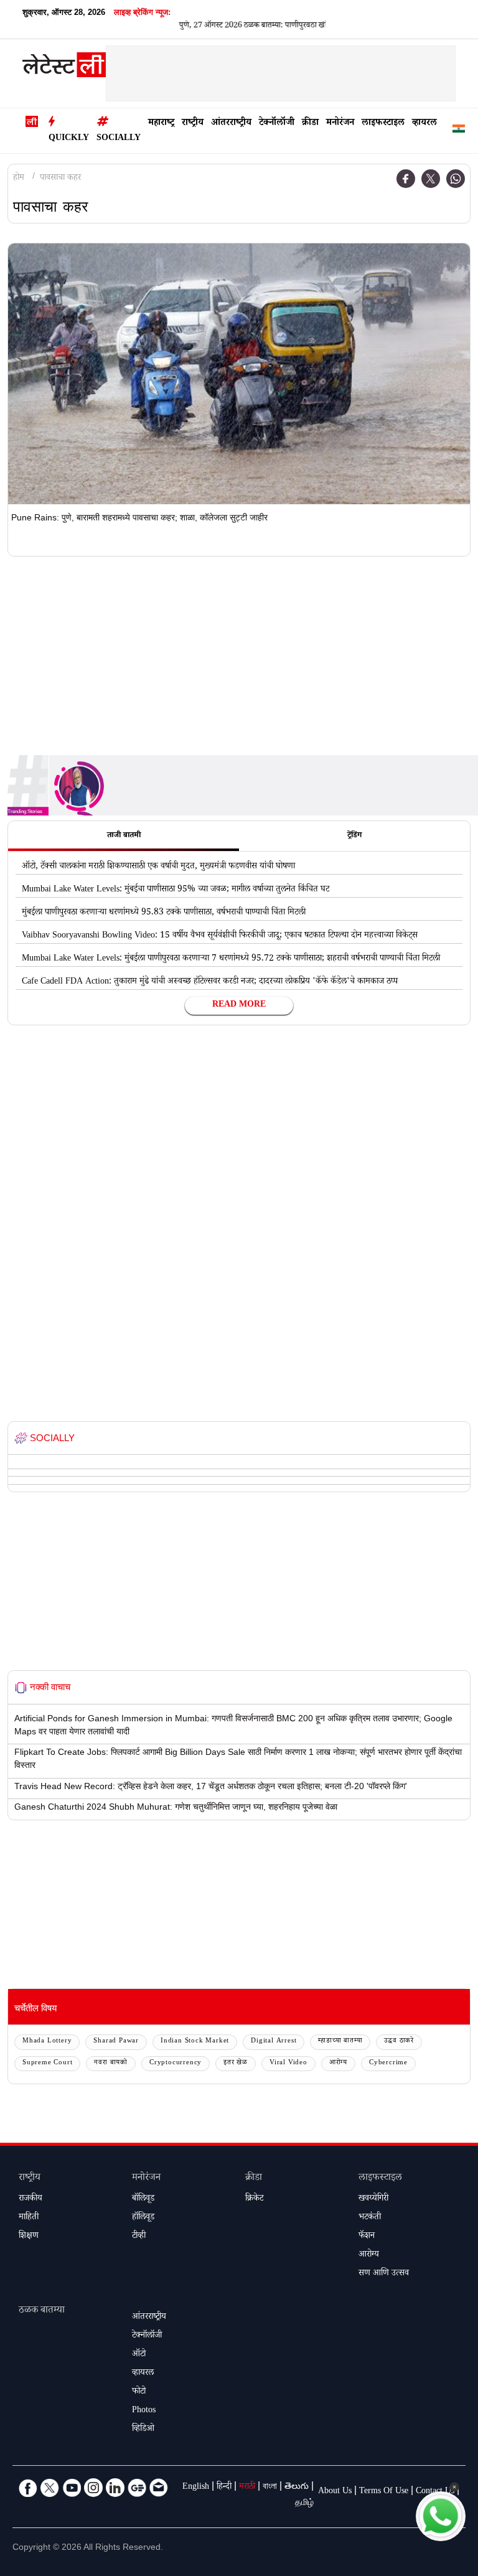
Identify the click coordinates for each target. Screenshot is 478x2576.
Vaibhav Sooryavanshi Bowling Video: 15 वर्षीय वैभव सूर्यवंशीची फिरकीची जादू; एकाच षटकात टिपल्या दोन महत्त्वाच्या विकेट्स (220, 936)
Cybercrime (388, 2063)
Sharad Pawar (116, 2042)
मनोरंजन (340, 124)
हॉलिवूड (143, 2218)
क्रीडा (310, 124)
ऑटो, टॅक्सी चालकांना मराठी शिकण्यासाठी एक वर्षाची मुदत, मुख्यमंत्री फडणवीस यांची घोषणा (158, 867)
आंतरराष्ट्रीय (231, 124)
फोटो (139, 2392)
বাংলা (270, 2488)
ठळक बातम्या (42, 2311)
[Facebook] (406, 179)
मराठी (247, 2488)
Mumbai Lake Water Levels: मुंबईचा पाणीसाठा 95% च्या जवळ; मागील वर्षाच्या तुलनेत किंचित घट (176, 890)
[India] (459, 131)
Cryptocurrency (176, 2063)
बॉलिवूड (143, 2199)
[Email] (159, 2488)
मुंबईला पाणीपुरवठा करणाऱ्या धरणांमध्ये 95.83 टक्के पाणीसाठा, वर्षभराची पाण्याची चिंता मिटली (164, 913)
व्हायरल (424, 124)
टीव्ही (139, 2237)
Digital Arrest (274, 2042)
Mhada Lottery (47, 2042)
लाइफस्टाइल (383, 124)
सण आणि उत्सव (384, 2274)
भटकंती (370, 2218)
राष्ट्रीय (193, 124)
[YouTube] (72, 2488)
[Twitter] (431, 179)
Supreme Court (47, 2063)
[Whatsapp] (456, 179)
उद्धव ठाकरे (399, 2042)
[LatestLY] (64, 68)
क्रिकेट (254, 2199)
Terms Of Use (384, 2492)
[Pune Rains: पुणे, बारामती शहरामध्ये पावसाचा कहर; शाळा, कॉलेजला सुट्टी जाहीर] (239, 374)
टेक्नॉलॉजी (277, 124)
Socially (119, 139)
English (196, 2488)
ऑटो (139, 2355)
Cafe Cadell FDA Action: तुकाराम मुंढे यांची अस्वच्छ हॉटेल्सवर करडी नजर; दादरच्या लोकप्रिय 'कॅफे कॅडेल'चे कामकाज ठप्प (210, 982)
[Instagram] (93, 2488)
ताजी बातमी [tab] (124, 836)
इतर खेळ (236, 2063)
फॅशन (367, 2237)
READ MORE (239, 1005)
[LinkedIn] (115, 2488)
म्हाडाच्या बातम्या (340, 2042)
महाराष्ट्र (161, 124)
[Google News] (137, 2488)
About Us (335, 2492)
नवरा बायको (111, 2063)
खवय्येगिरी (373, 2199)
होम (19, 179)
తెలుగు (297, 2488)
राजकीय (30, 2199)
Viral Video (288, 2063)
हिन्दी (224, 2488)
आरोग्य (338, 2063)
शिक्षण (29, 2237)
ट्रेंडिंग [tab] (354, 836)
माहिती (29, 2218)
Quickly (69, 139)
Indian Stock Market (195, 2042)
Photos (144, 2411)
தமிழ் (304, 2504)
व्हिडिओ (143, 2430)
